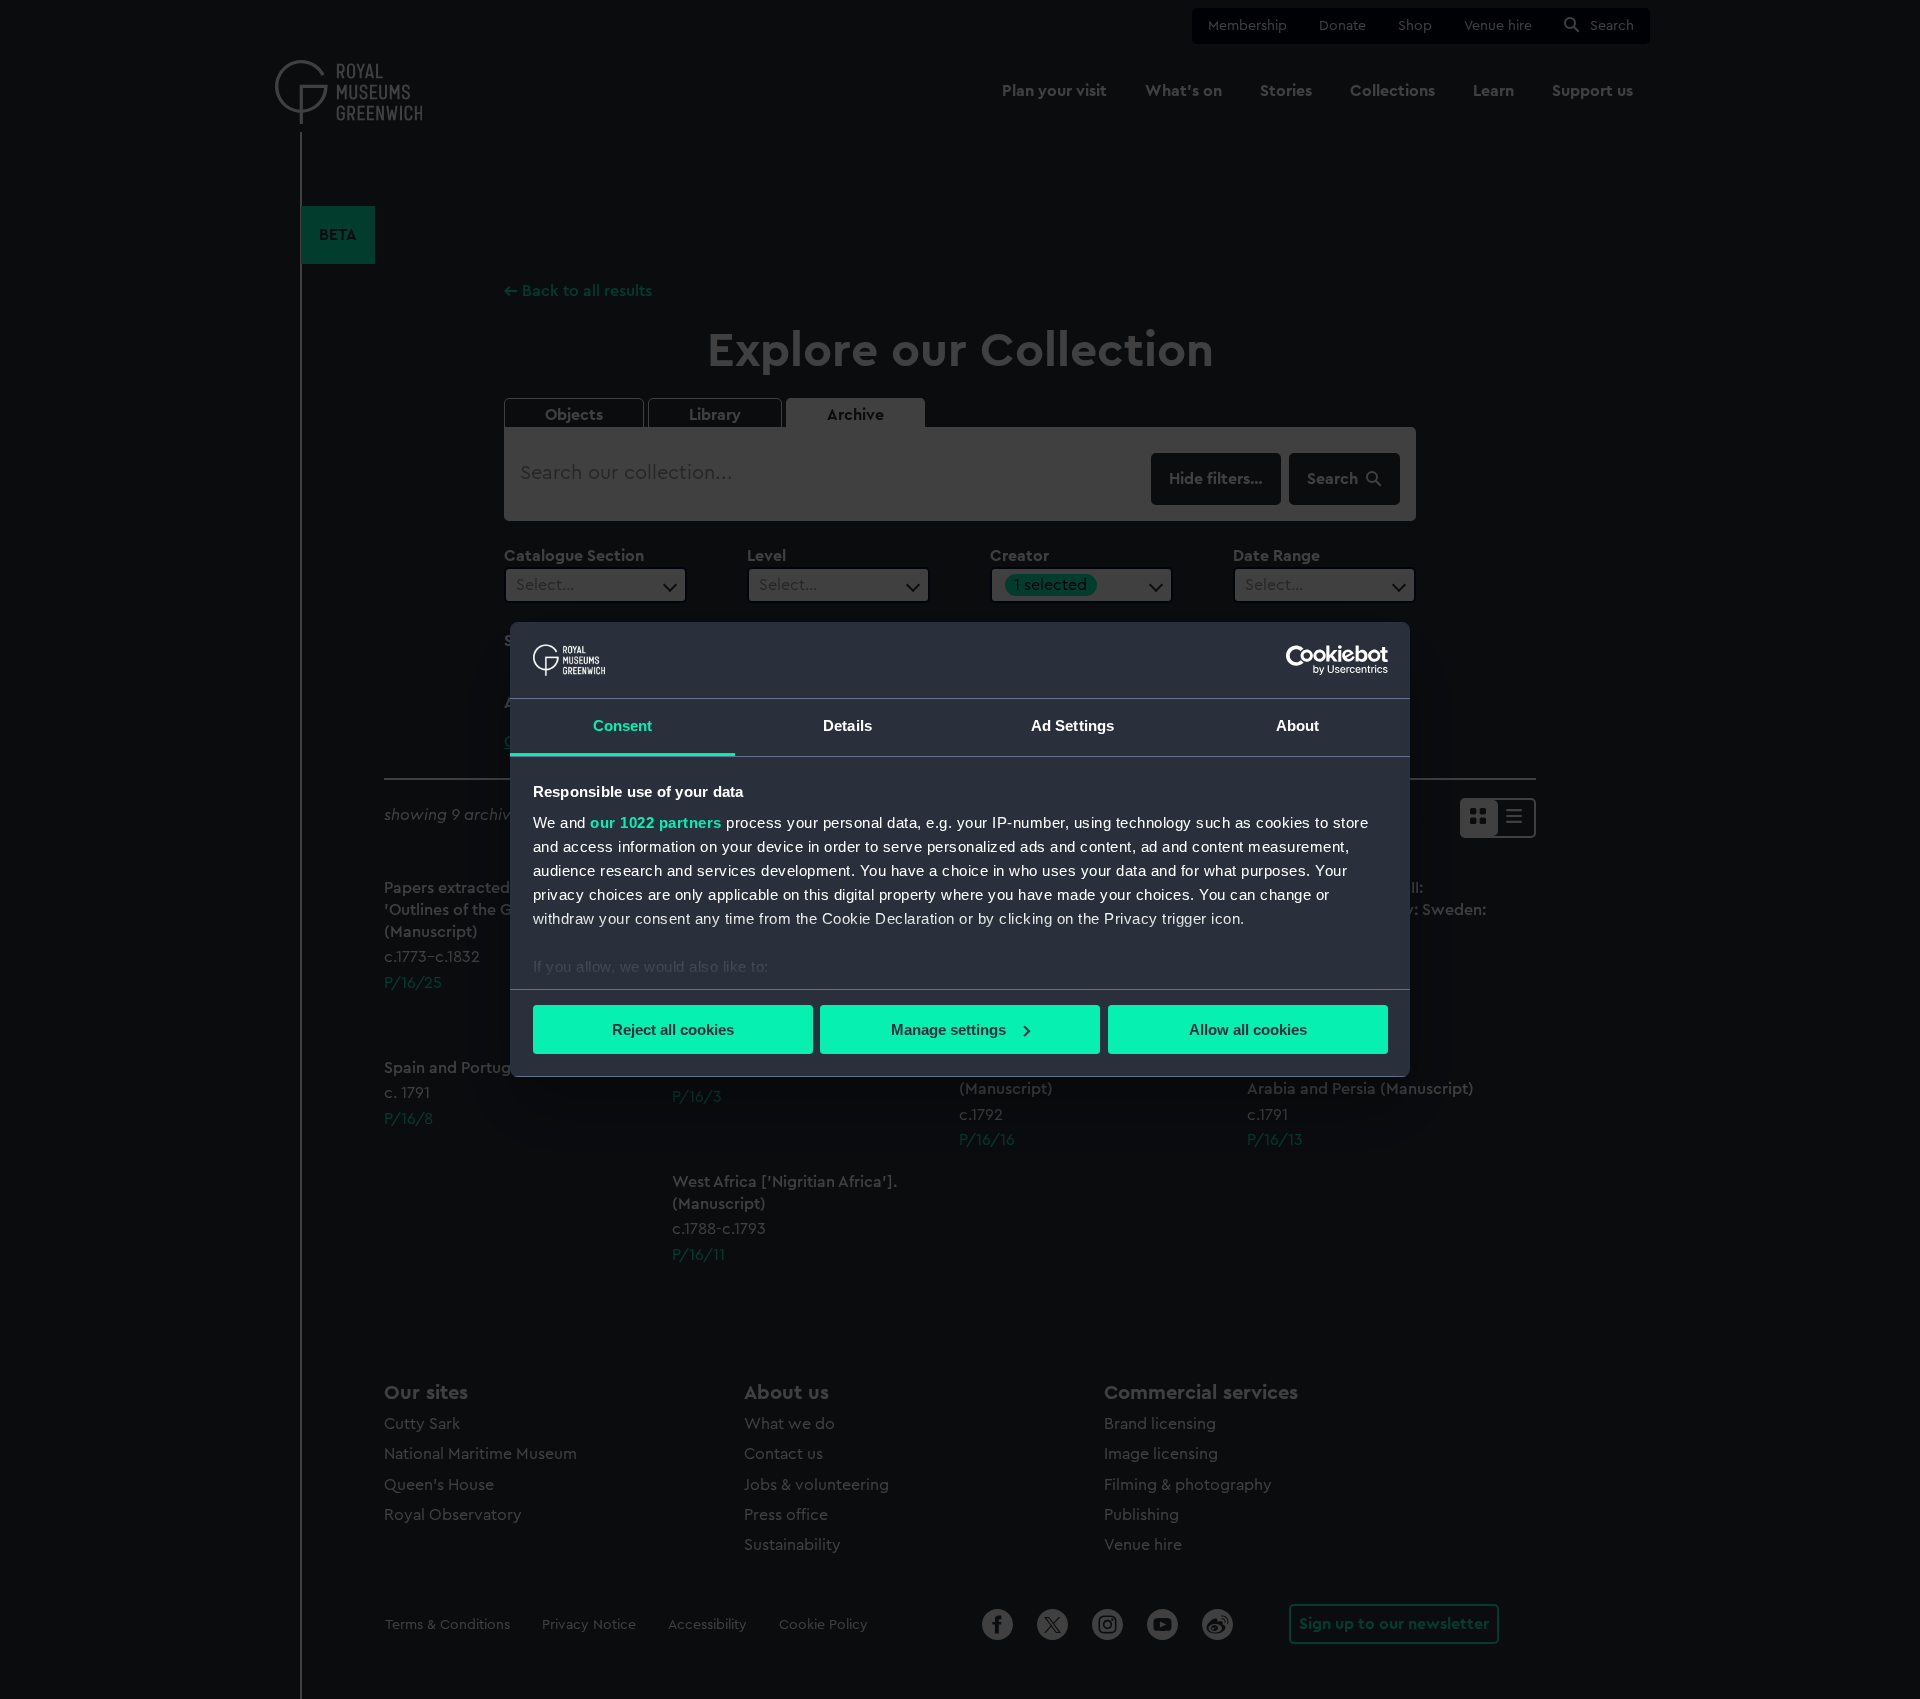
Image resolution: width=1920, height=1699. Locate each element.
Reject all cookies (673, 1029)
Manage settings (948, 1029)
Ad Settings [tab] (1072, 725)
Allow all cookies (1248, 1029)
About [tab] (1298, 725)
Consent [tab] (623, 725)
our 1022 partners (656, 822)
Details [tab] (847, 725)
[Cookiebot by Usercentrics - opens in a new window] (1300, 660)
